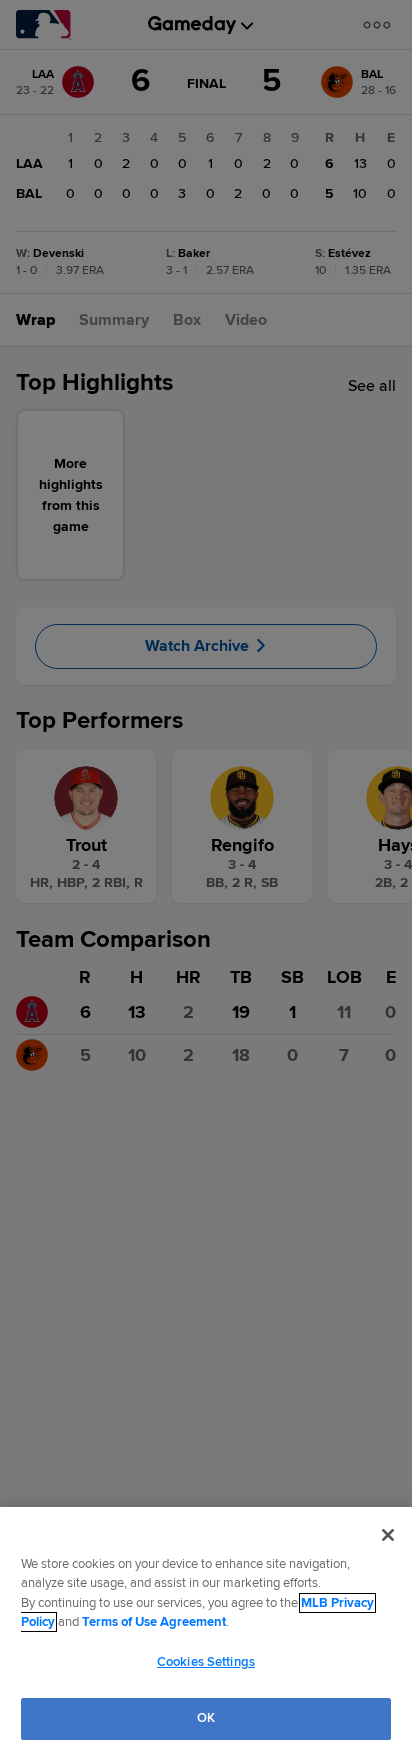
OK (206, 1718)
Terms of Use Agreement (154, 1622)
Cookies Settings (206, 1662)
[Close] (388, 1535)
